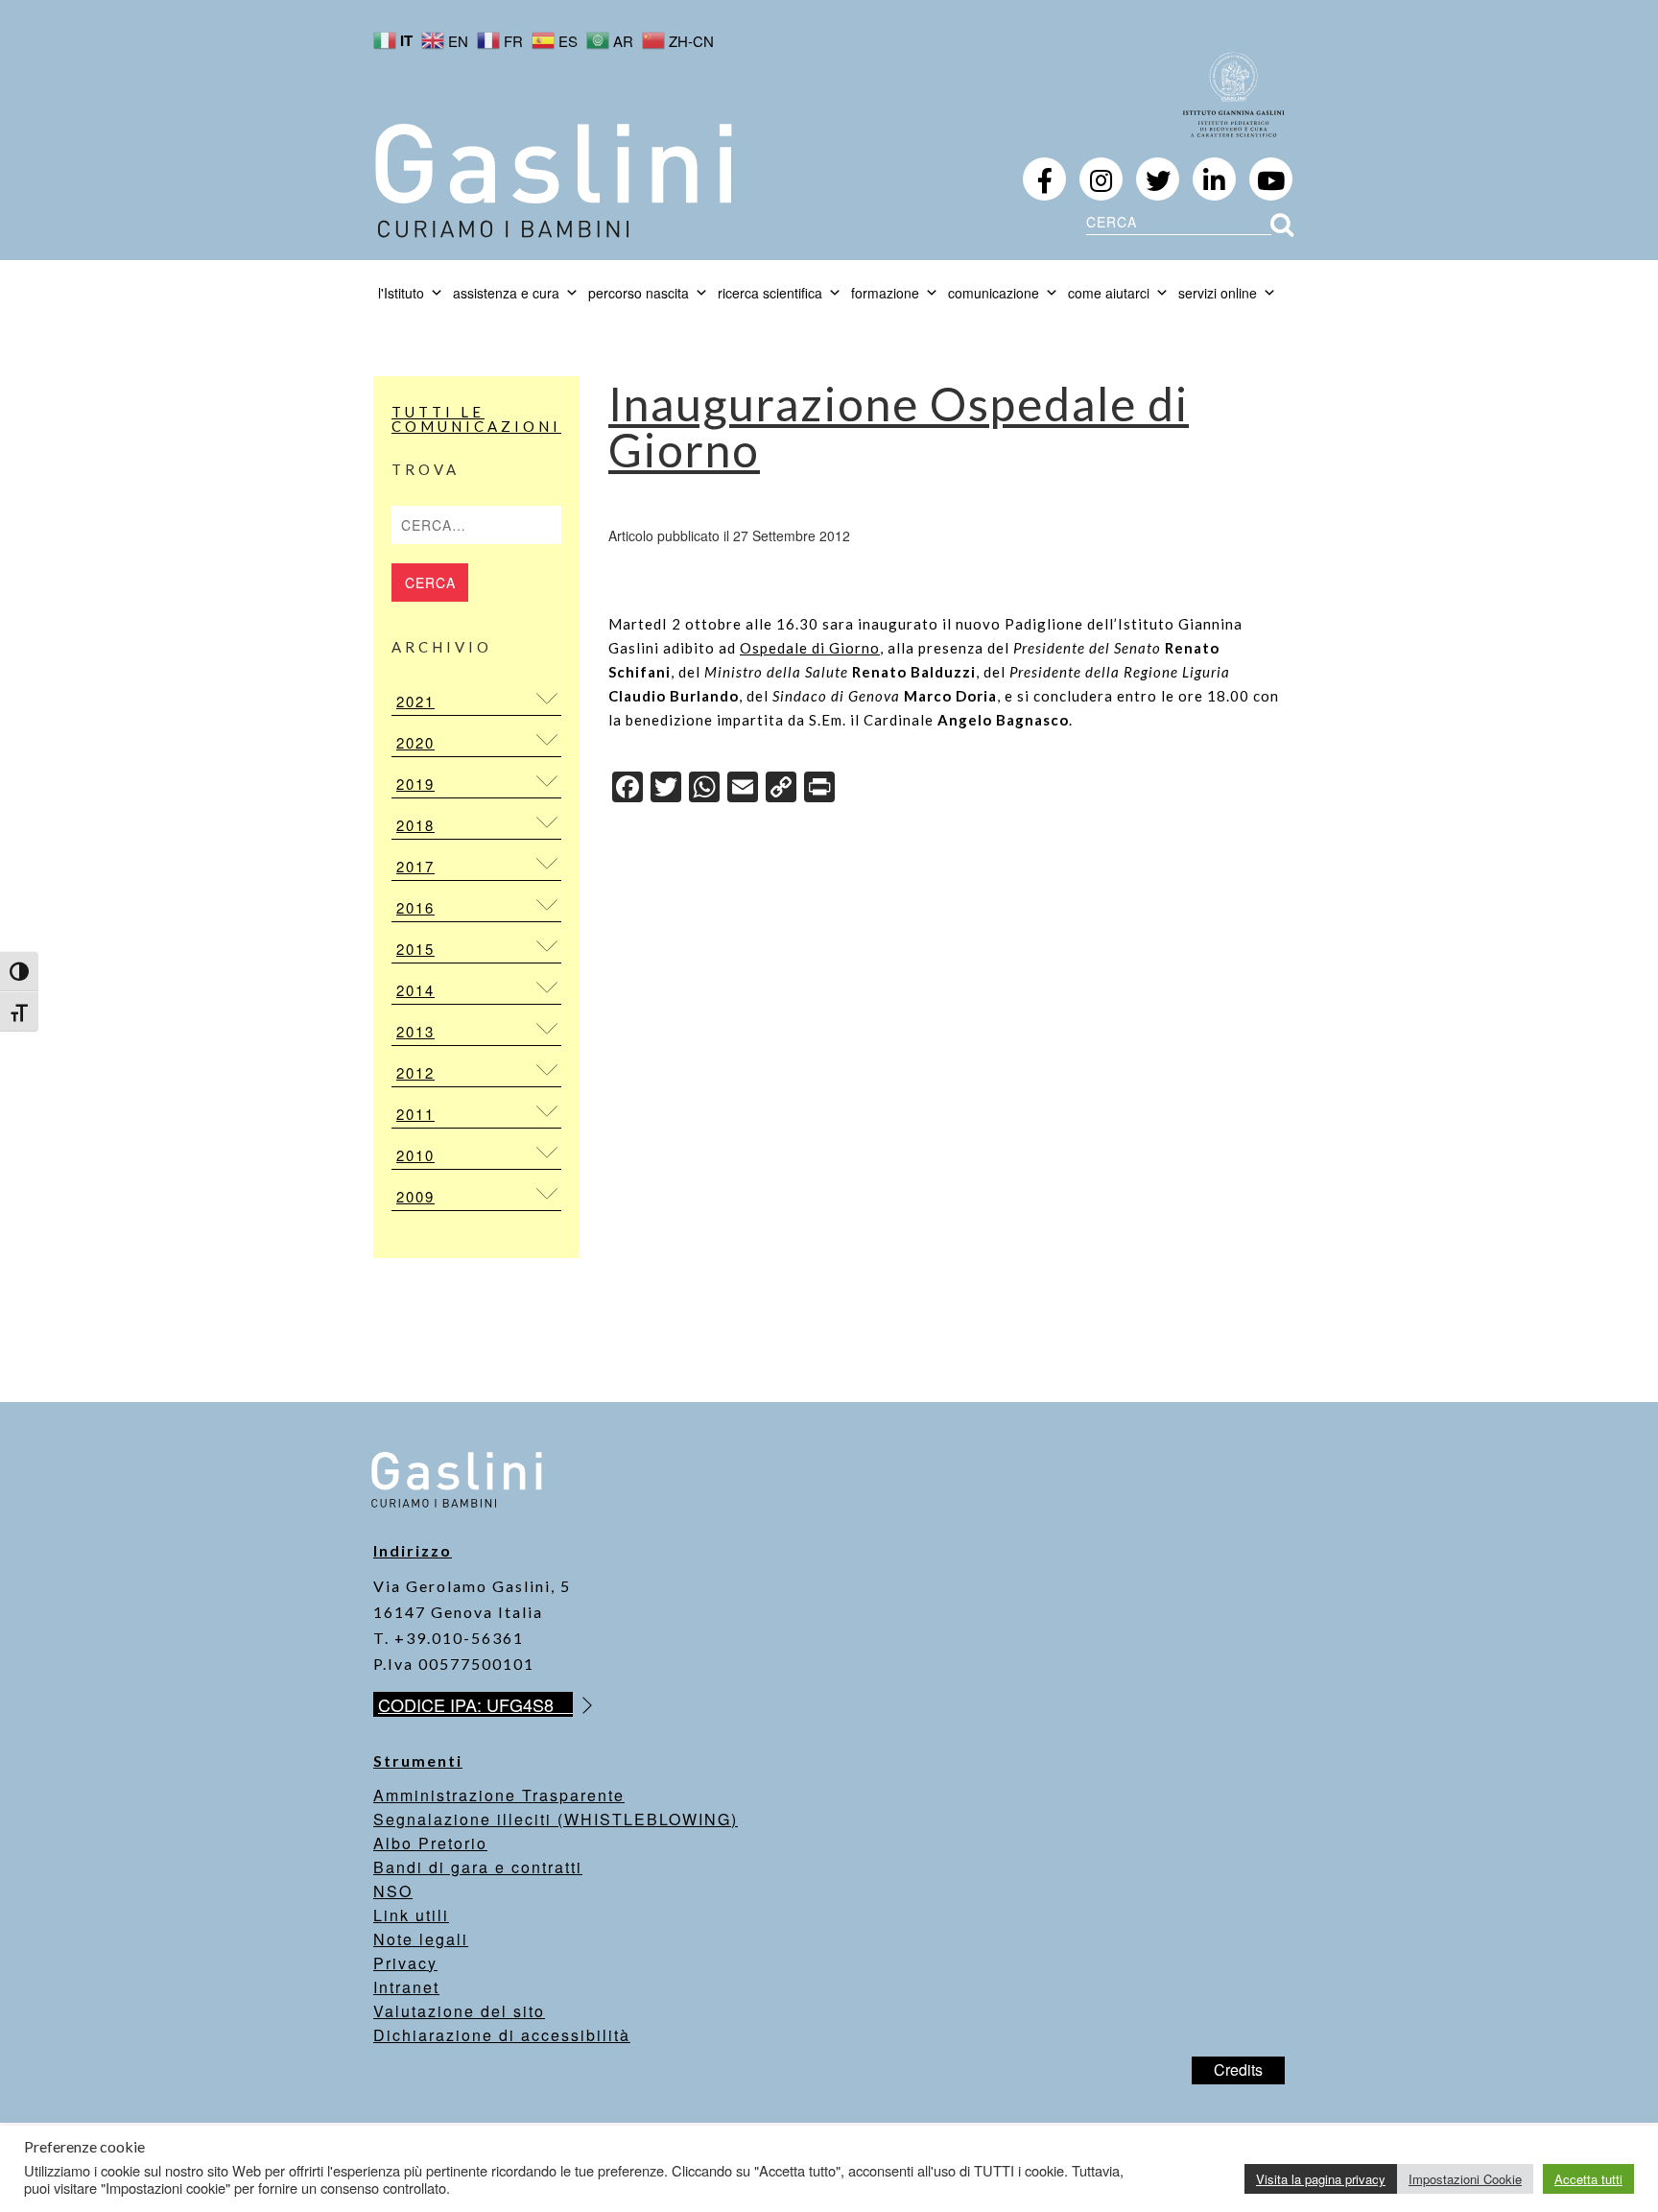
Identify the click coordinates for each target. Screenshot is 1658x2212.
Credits (1238, 2069)
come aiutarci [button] (1109, 293)
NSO (393, 1891)
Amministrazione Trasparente (499, 1795)
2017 (415, 866)
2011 (415, 1114)
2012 (415, 1072)
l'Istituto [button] (401, 293)
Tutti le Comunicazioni (476, 419)
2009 (415, 1196)
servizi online (1218, 293)
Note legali (421, 1939)
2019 (415, 784)
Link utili (411, 1915)
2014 (415, 990)
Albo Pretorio (430, 1843)
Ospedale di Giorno (810, 648)
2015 (415, 949)
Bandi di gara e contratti (478, 1867)
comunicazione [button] (994, 293)
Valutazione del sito (459, 2011)
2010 (415, 1155)
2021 (415, 701)
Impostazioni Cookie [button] (1465, 2179)
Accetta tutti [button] (1588, 2179)
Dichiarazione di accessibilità (502, 2035)
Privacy (405, 1963)
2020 (415, 742)
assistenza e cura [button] (506, 293)
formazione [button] (885, 293)
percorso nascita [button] (639, 293)
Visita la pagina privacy (1321, 2179)
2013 (415, 1031)
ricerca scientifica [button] (770, 293)
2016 (415, 907)
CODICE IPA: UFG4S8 (475, 1704)
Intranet (406, 1987)
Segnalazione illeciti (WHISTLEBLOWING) (556, 1819)
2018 (415, 825)
